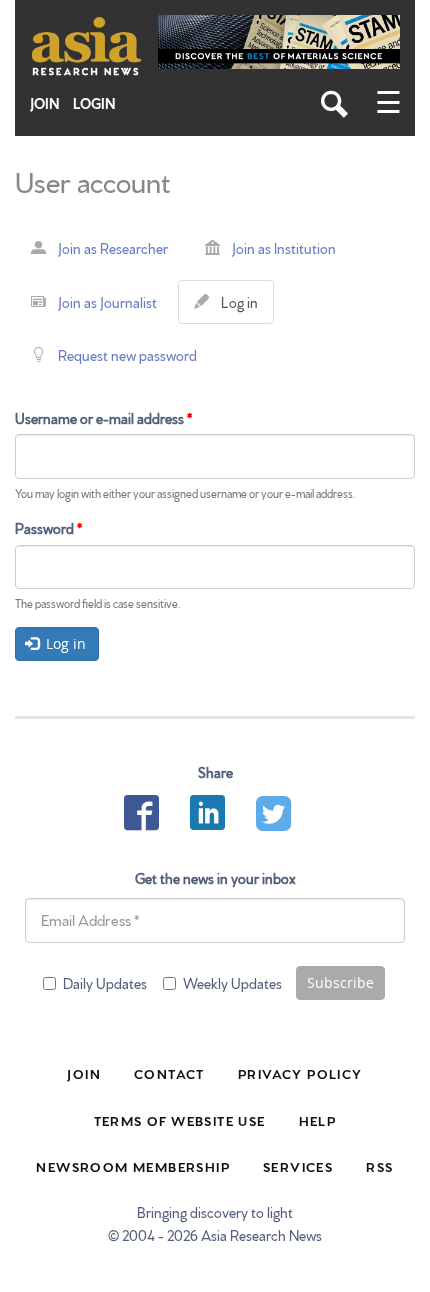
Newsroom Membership (133, 1166)
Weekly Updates (232, 983)
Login (94, 103)
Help (318, 1120)
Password (48, 528)
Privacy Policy (300, 1073)
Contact (169, 1073)
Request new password (127, 355)
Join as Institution (284, 248)
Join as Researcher (113, 248)
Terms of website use (180, 1120)
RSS (379, 1166)
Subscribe (340, 982)
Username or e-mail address (103, 418)
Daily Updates (105, 983)
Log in (243, 308)
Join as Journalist (107, 302)
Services (298, 1166)
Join (45, 103)
